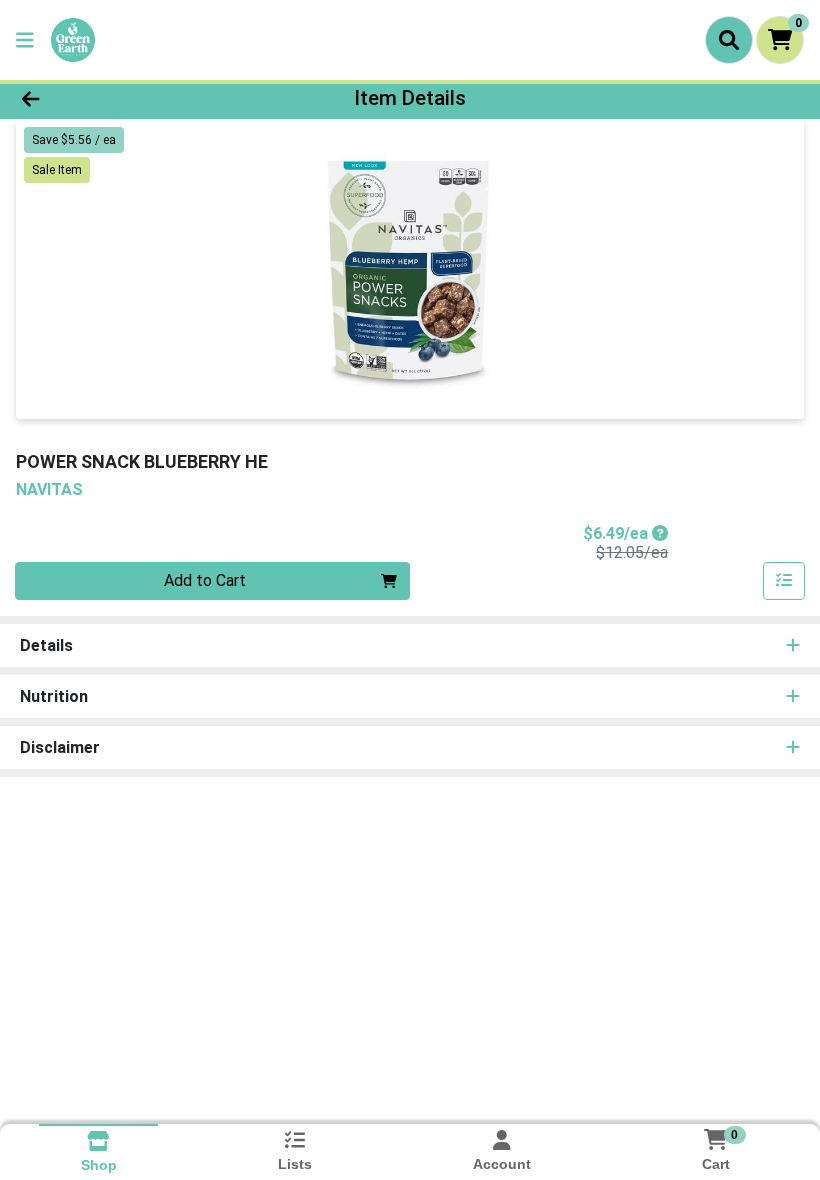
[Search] (729, 40)
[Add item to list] (784, 581)
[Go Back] (114, 98)
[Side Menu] (25, 40)
